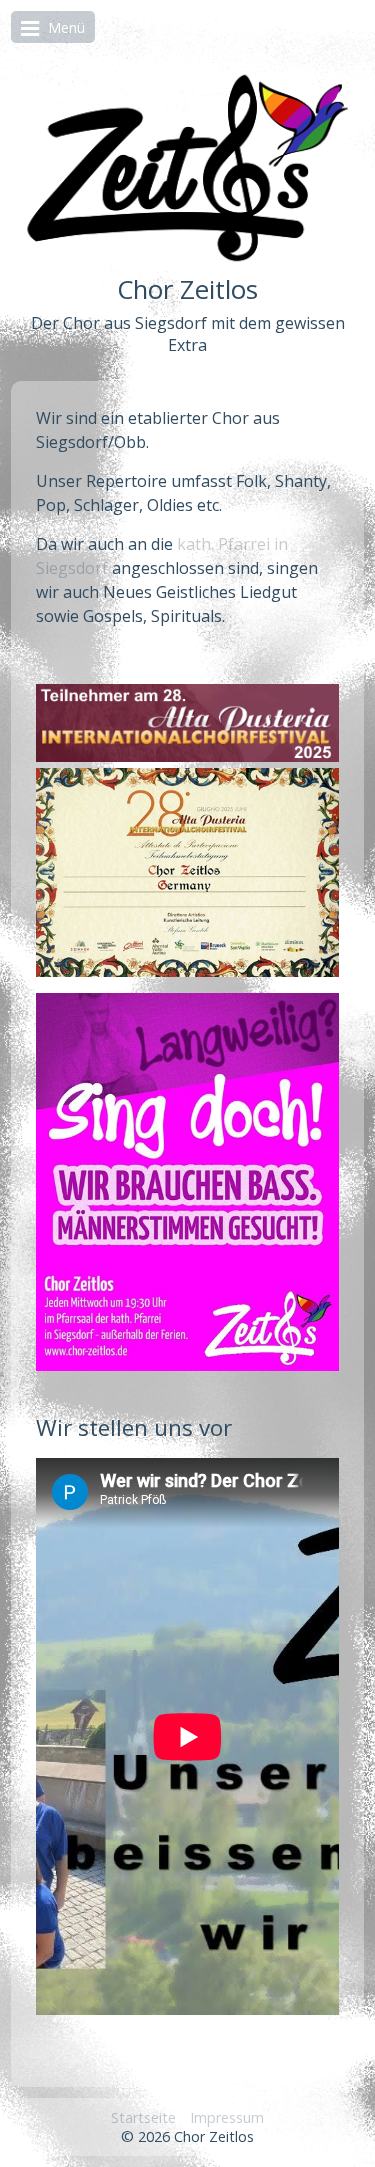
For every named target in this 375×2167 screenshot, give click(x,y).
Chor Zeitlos (187, 289)
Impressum (227, 2117)
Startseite (143, 2117)
